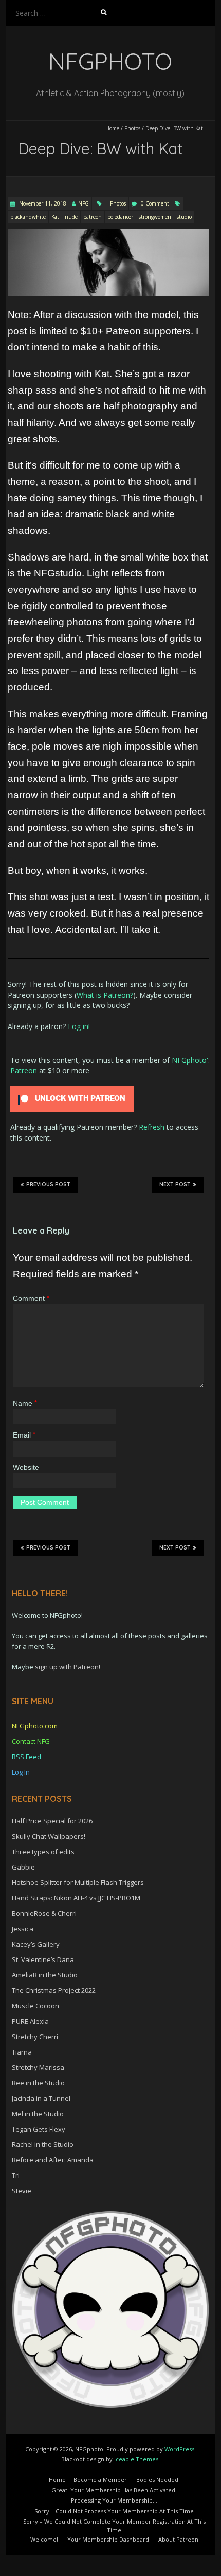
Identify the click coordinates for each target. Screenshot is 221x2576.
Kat (55, 217)
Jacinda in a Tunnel (41, 2098)
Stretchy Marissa (38, 2067)
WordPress (179, 2449)
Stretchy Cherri (35, 2037)
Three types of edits (43, 1852)
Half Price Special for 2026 (52, 1821)
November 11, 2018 (42, 203)
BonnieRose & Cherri (44, 1913)
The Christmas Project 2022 (54, 1990)
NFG (84, 203)
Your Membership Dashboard (108, 2539)
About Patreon (178, 2539)
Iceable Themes (136, 2459)
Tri (16, 2175)
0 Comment (155, 203)
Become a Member (100, 2480)
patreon (93, 217)
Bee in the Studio (38, 2083)
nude (71, 217)
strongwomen (155, 217)
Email (24, 1435)
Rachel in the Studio (43, 2144)
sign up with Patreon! (68, 1667)
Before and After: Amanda (53, 2160)
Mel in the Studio (38, 2114)
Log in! (79, 1026)
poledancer (120, 217)
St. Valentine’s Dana (43, 1959)
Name (25, 1403)
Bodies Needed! (158, 2480)
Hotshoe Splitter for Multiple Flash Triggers (78, 1882)
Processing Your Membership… (114, 2500)
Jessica (23, 1929)
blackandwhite (28, 217)
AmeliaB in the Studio (45, 1975)
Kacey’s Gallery (36, 1944)
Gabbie (23, 1867)
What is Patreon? (105, 995)
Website (26, 1467)
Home (112, 128)
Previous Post (48, 1184)
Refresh (152, 1127)
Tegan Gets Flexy (39, 2129)
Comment (31, 1298)
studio (184, 217)
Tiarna (22, 2052)
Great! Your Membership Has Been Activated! (114, 2490)
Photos (132, 128)
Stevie (22, 2191)
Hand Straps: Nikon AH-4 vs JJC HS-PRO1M (76, 1898)
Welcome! (44, 2539)
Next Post (175, 1184)
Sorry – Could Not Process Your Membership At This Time (114, 2511)
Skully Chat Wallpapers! (49, 1836)
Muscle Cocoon (35, 2006)
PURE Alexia (30, 2021)
